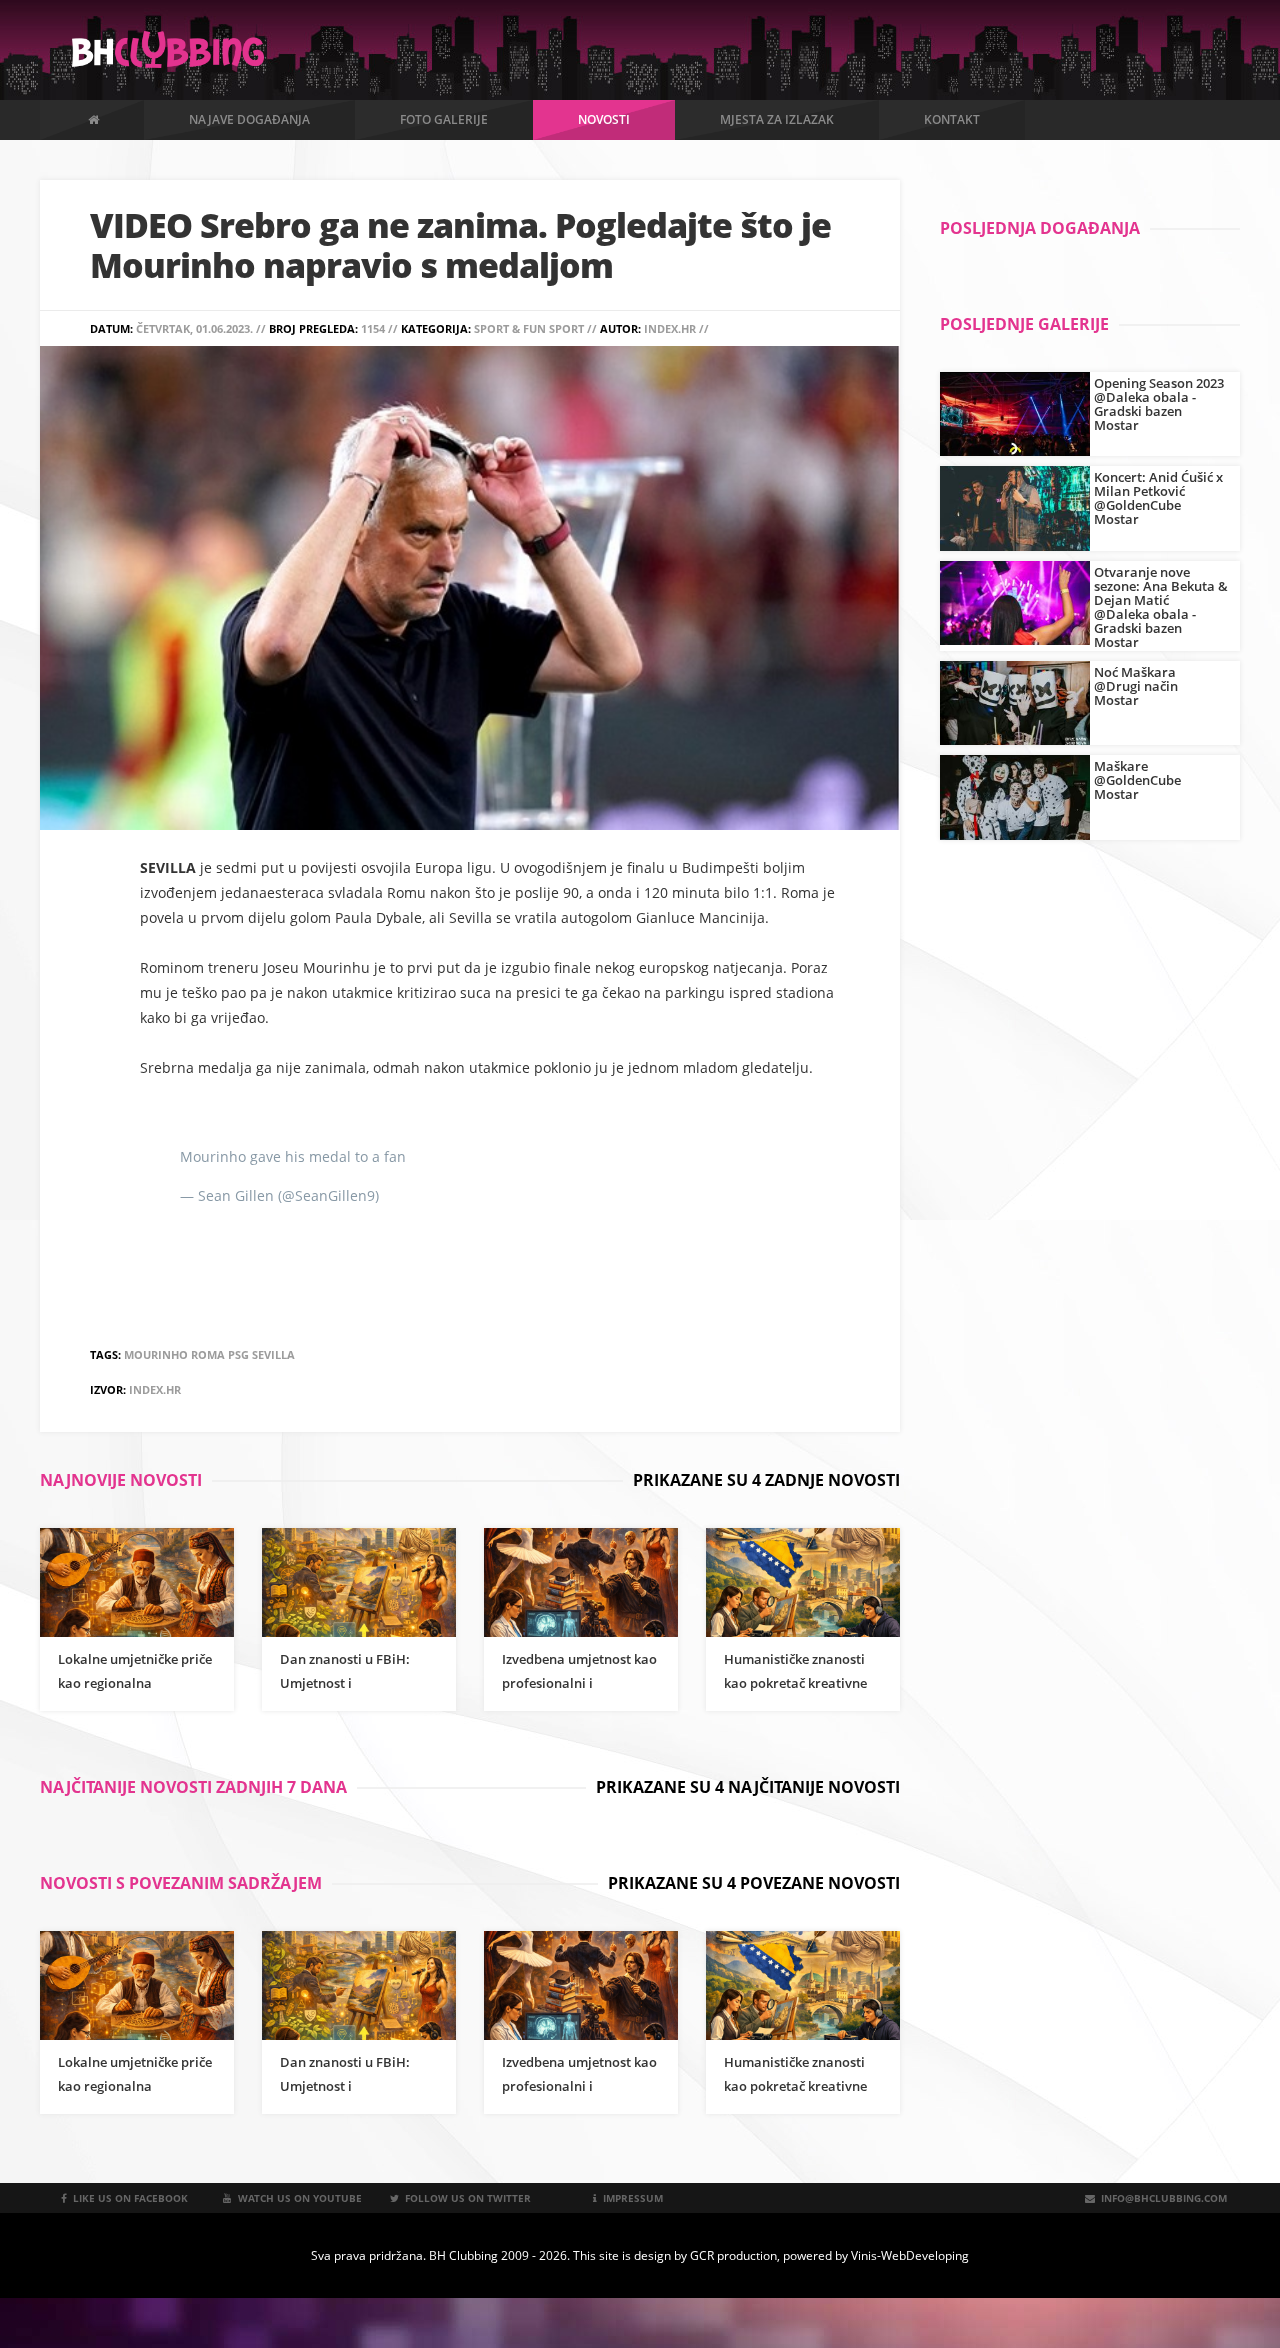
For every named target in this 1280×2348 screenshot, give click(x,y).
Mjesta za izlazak (777, 119)
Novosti (604, 119)
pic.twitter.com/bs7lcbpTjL (498, 1156)
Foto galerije (444, 119)
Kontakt (952, 119)
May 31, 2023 (426, 1195)
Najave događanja (249, 119)
